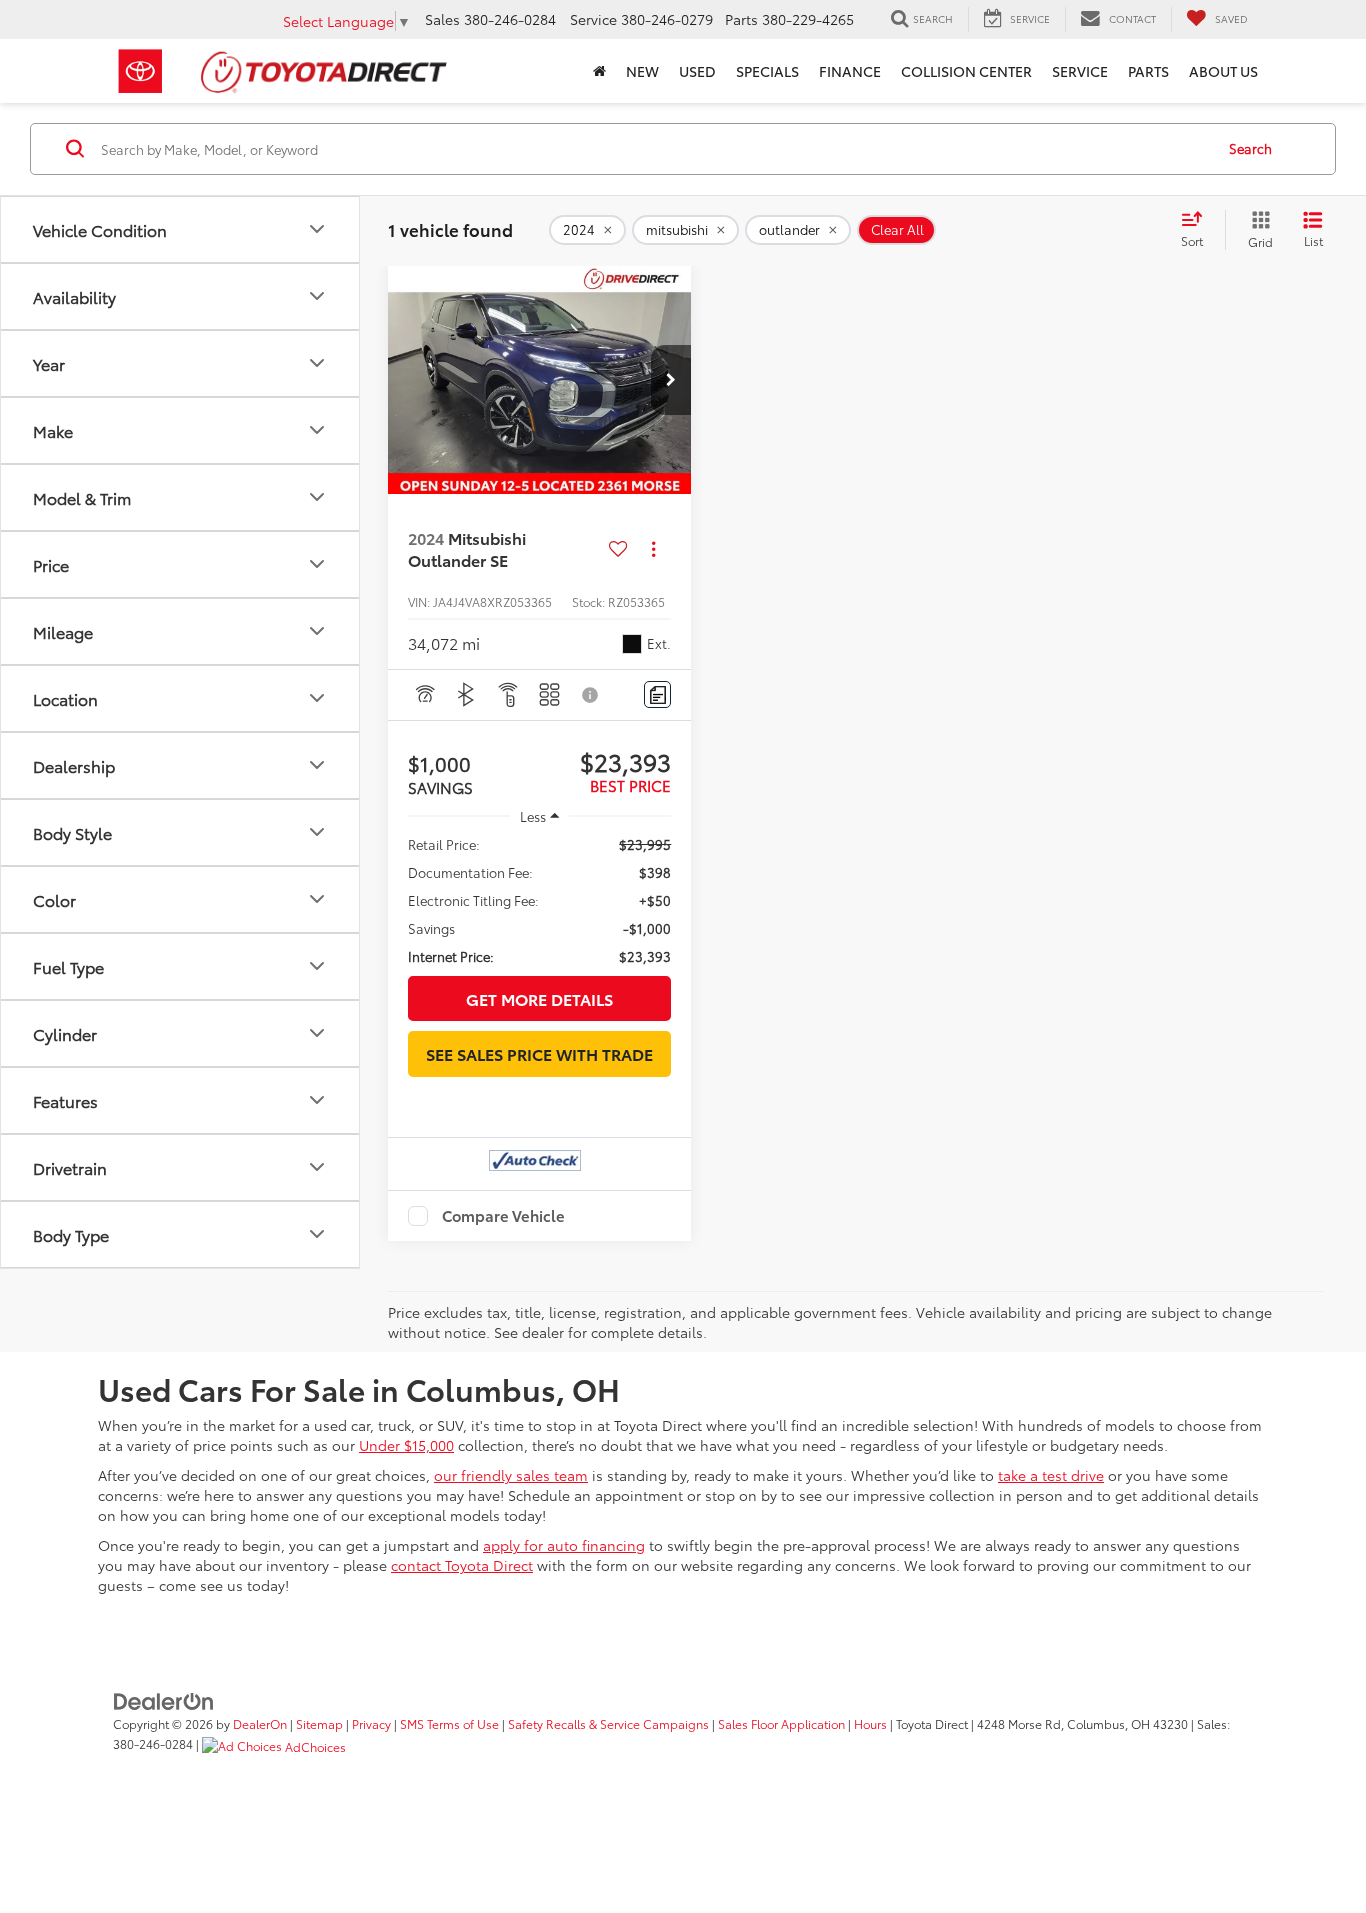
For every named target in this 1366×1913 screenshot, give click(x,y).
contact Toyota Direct (462, 1565)
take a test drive (1051, 1475)
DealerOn (260, 1723)
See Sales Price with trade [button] (539, 1053)
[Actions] (653, 549)
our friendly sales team (511, 1475)
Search (1250, 148)
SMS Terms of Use (449, 1723)
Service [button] (1080, 71)
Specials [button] (767, 71)
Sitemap (319, 1723)
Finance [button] (850, 71)
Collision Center (966, 71)
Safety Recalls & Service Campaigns (608, 1723)
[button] (671, 380)
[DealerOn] (164, 1699)
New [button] (642, 71)
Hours (870, 1723)
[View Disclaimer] (591, 695)
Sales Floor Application (781, 1723)
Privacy (371, 1723)
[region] (539, 900)
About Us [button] (1223, 71)
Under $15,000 (406, 1445)
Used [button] (697, 71)
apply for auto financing (564, 1545)
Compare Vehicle (503, 1216)
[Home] (599, 71)
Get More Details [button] (539, 998)
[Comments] (657, 694)
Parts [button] (1148, 71)
